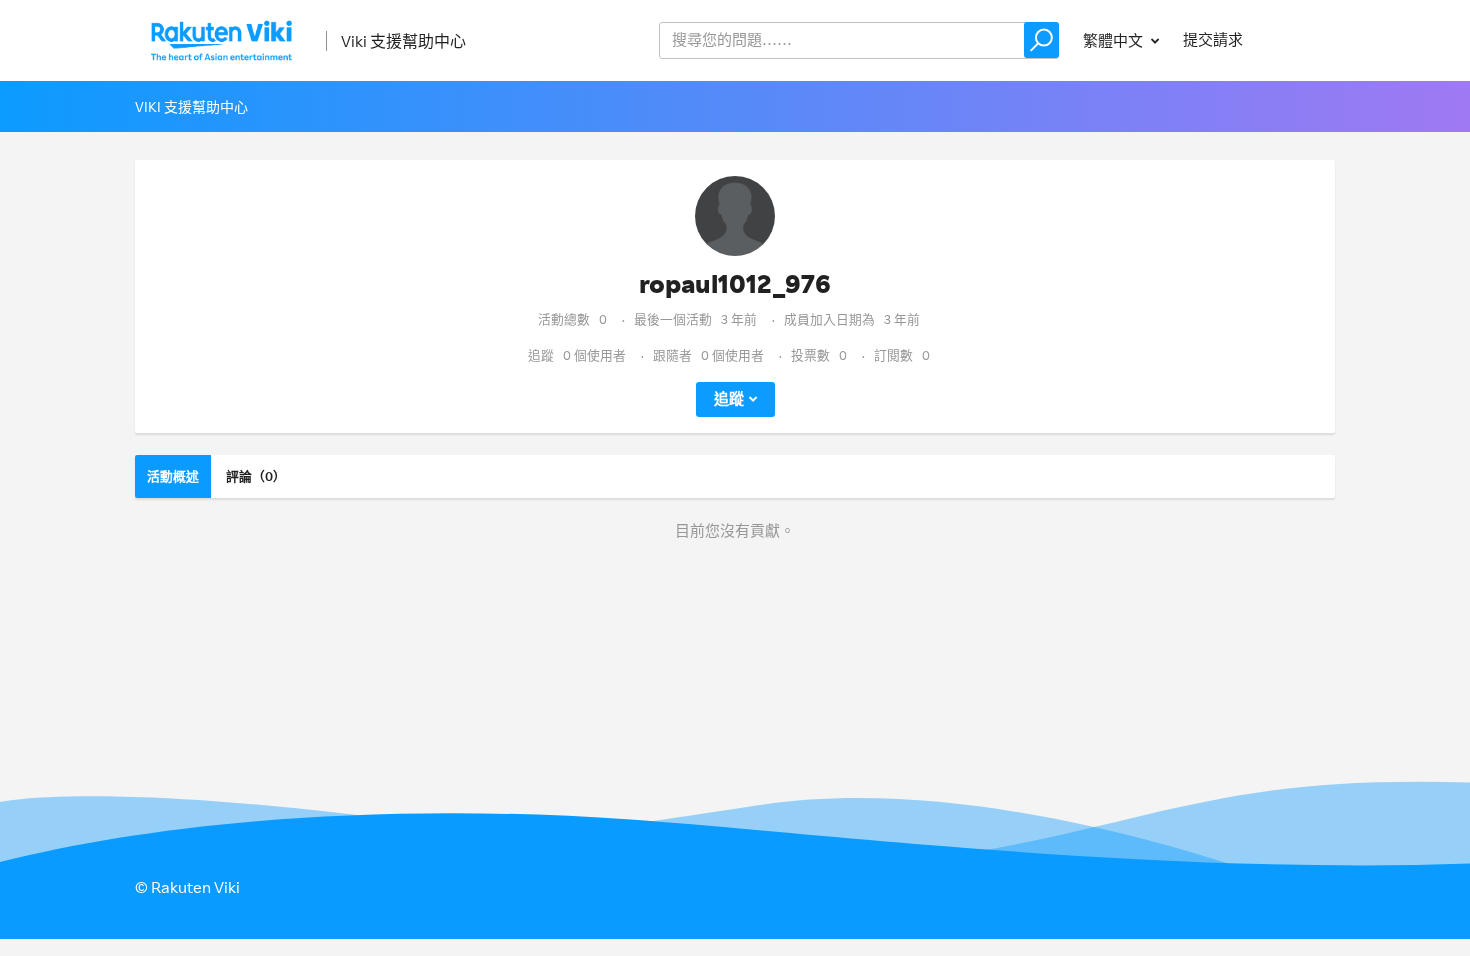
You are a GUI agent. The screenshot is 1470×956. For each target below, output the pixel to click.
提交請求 (1213, 39)
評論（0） (256, 476)
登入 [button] (1301, 39)
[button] (1041, 40)
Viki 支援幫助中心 (403, 41)
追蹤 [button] (729, 398)
